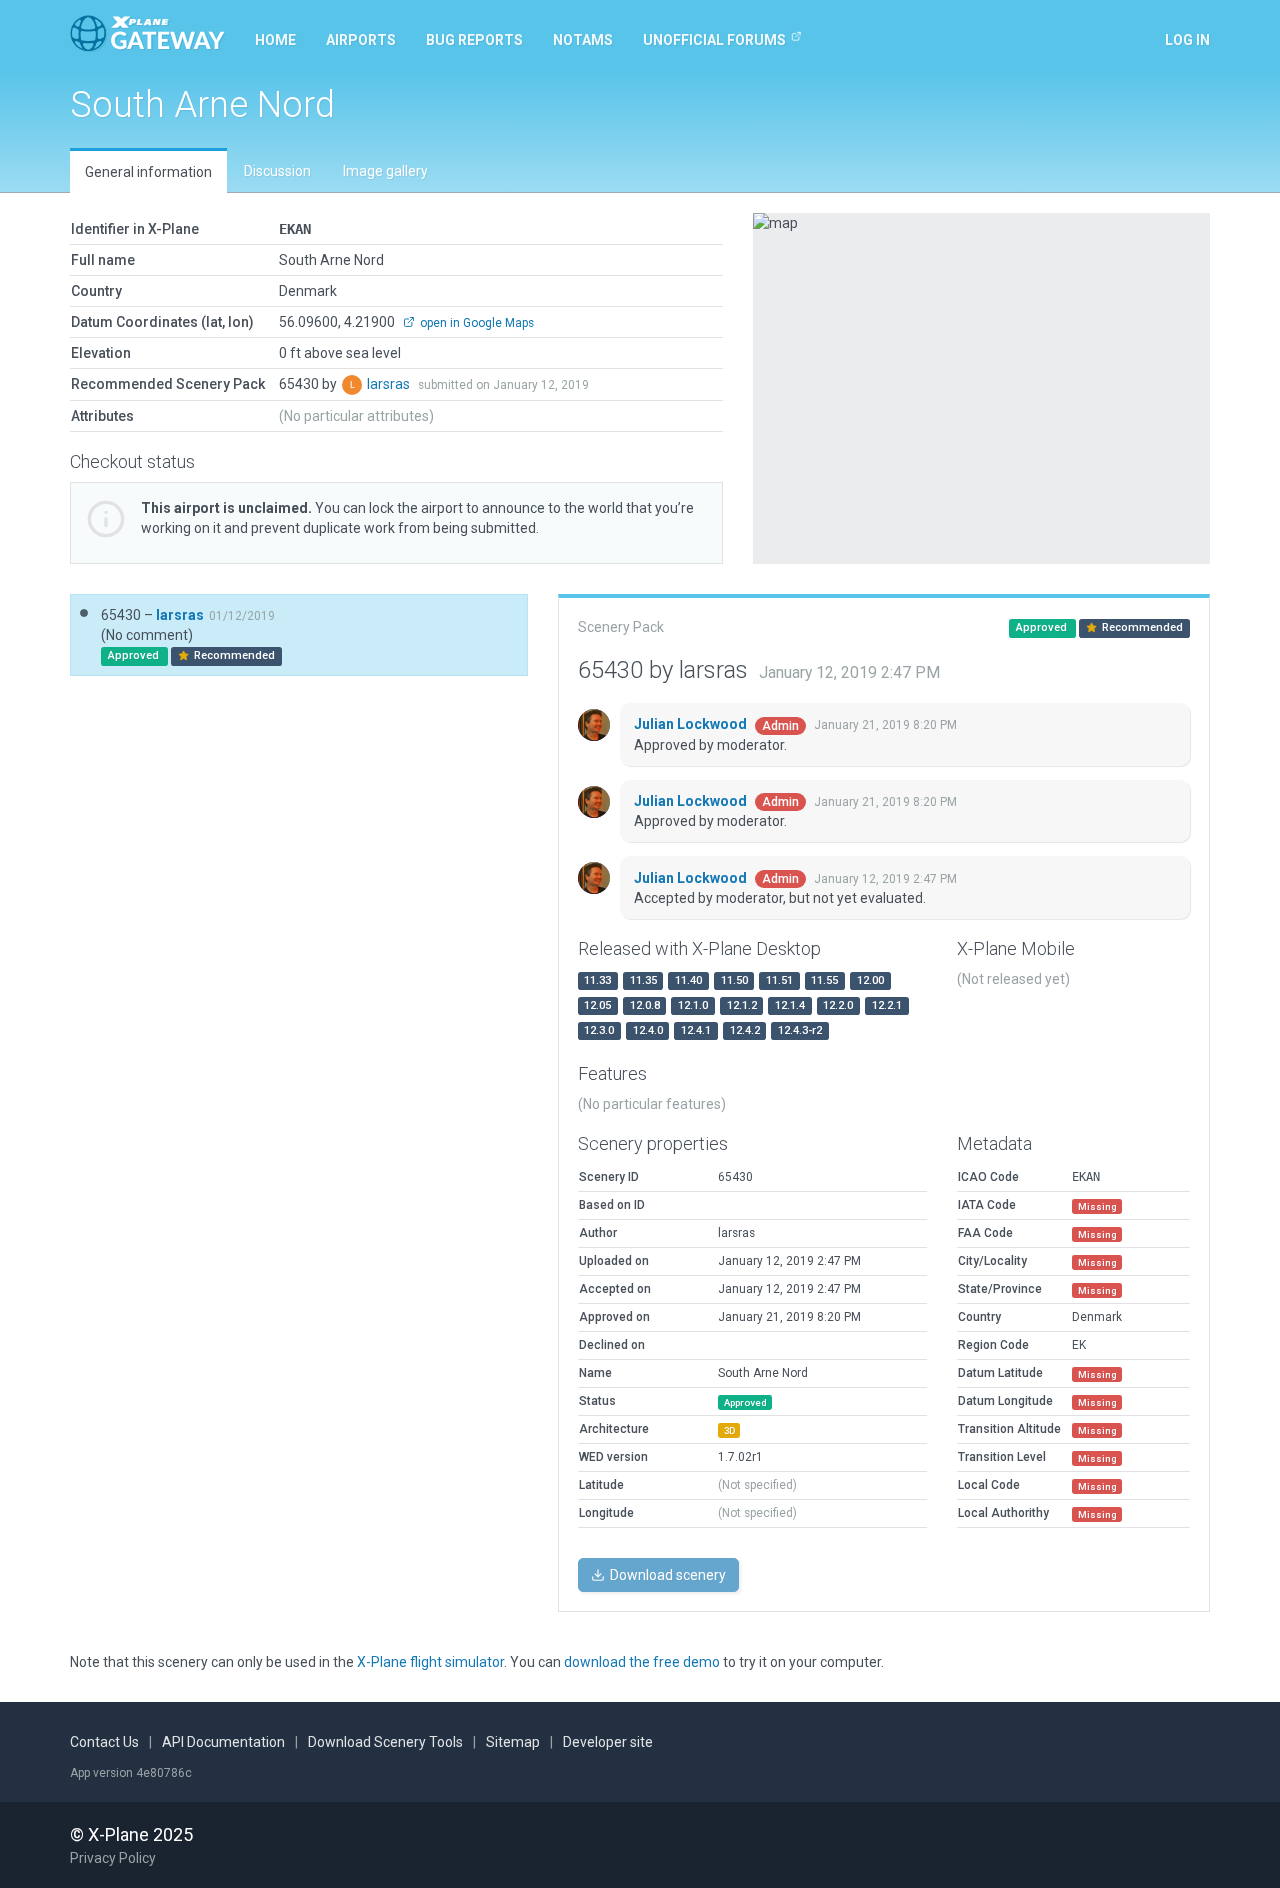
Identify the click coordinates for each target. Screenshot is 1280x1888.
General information (148, 172)
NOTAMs (583, 40)
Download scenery (666, 1575)
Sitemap (513, 1742)
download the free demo (642, 1662)
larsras (390, 384)
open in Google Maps (475, 323)
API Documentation (223, 1742)
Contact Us (104, 1742)
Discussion (277, 171)
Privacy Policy (113, 1858)
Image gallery (385, 171)
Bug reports (474, 40)
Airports (361, 40)
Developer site (608, 1742)
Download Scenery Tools (385, 1742)
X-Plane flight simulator (430, 1662)
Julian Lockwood (692, 724)
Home (275, 40)
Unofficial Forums (714, 40)
